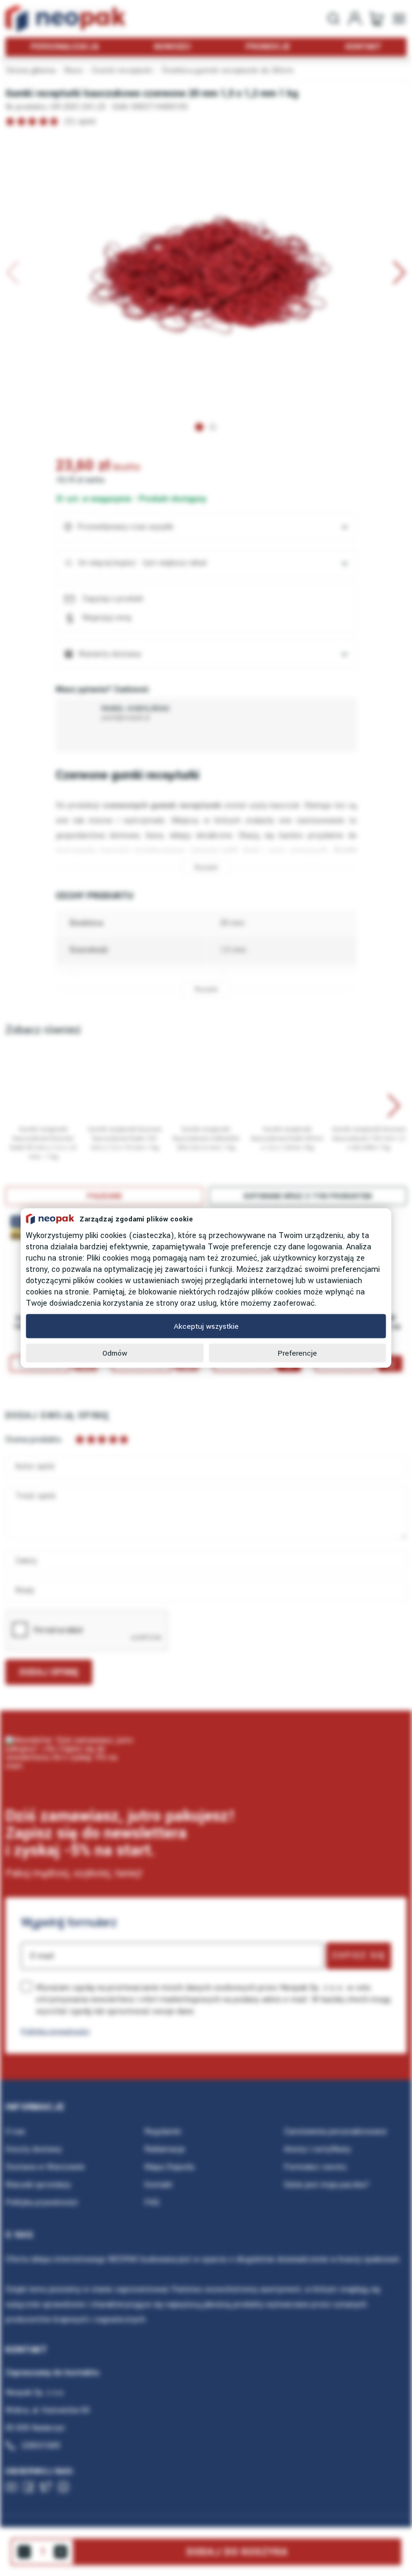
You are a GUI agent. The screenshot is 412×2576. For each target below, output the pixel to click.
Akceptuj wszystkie (206, 1326)
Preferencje (297, 1353)
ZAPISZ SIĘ (359, 1955)
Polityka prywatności (55, 2031)
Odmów (115, 1353)
